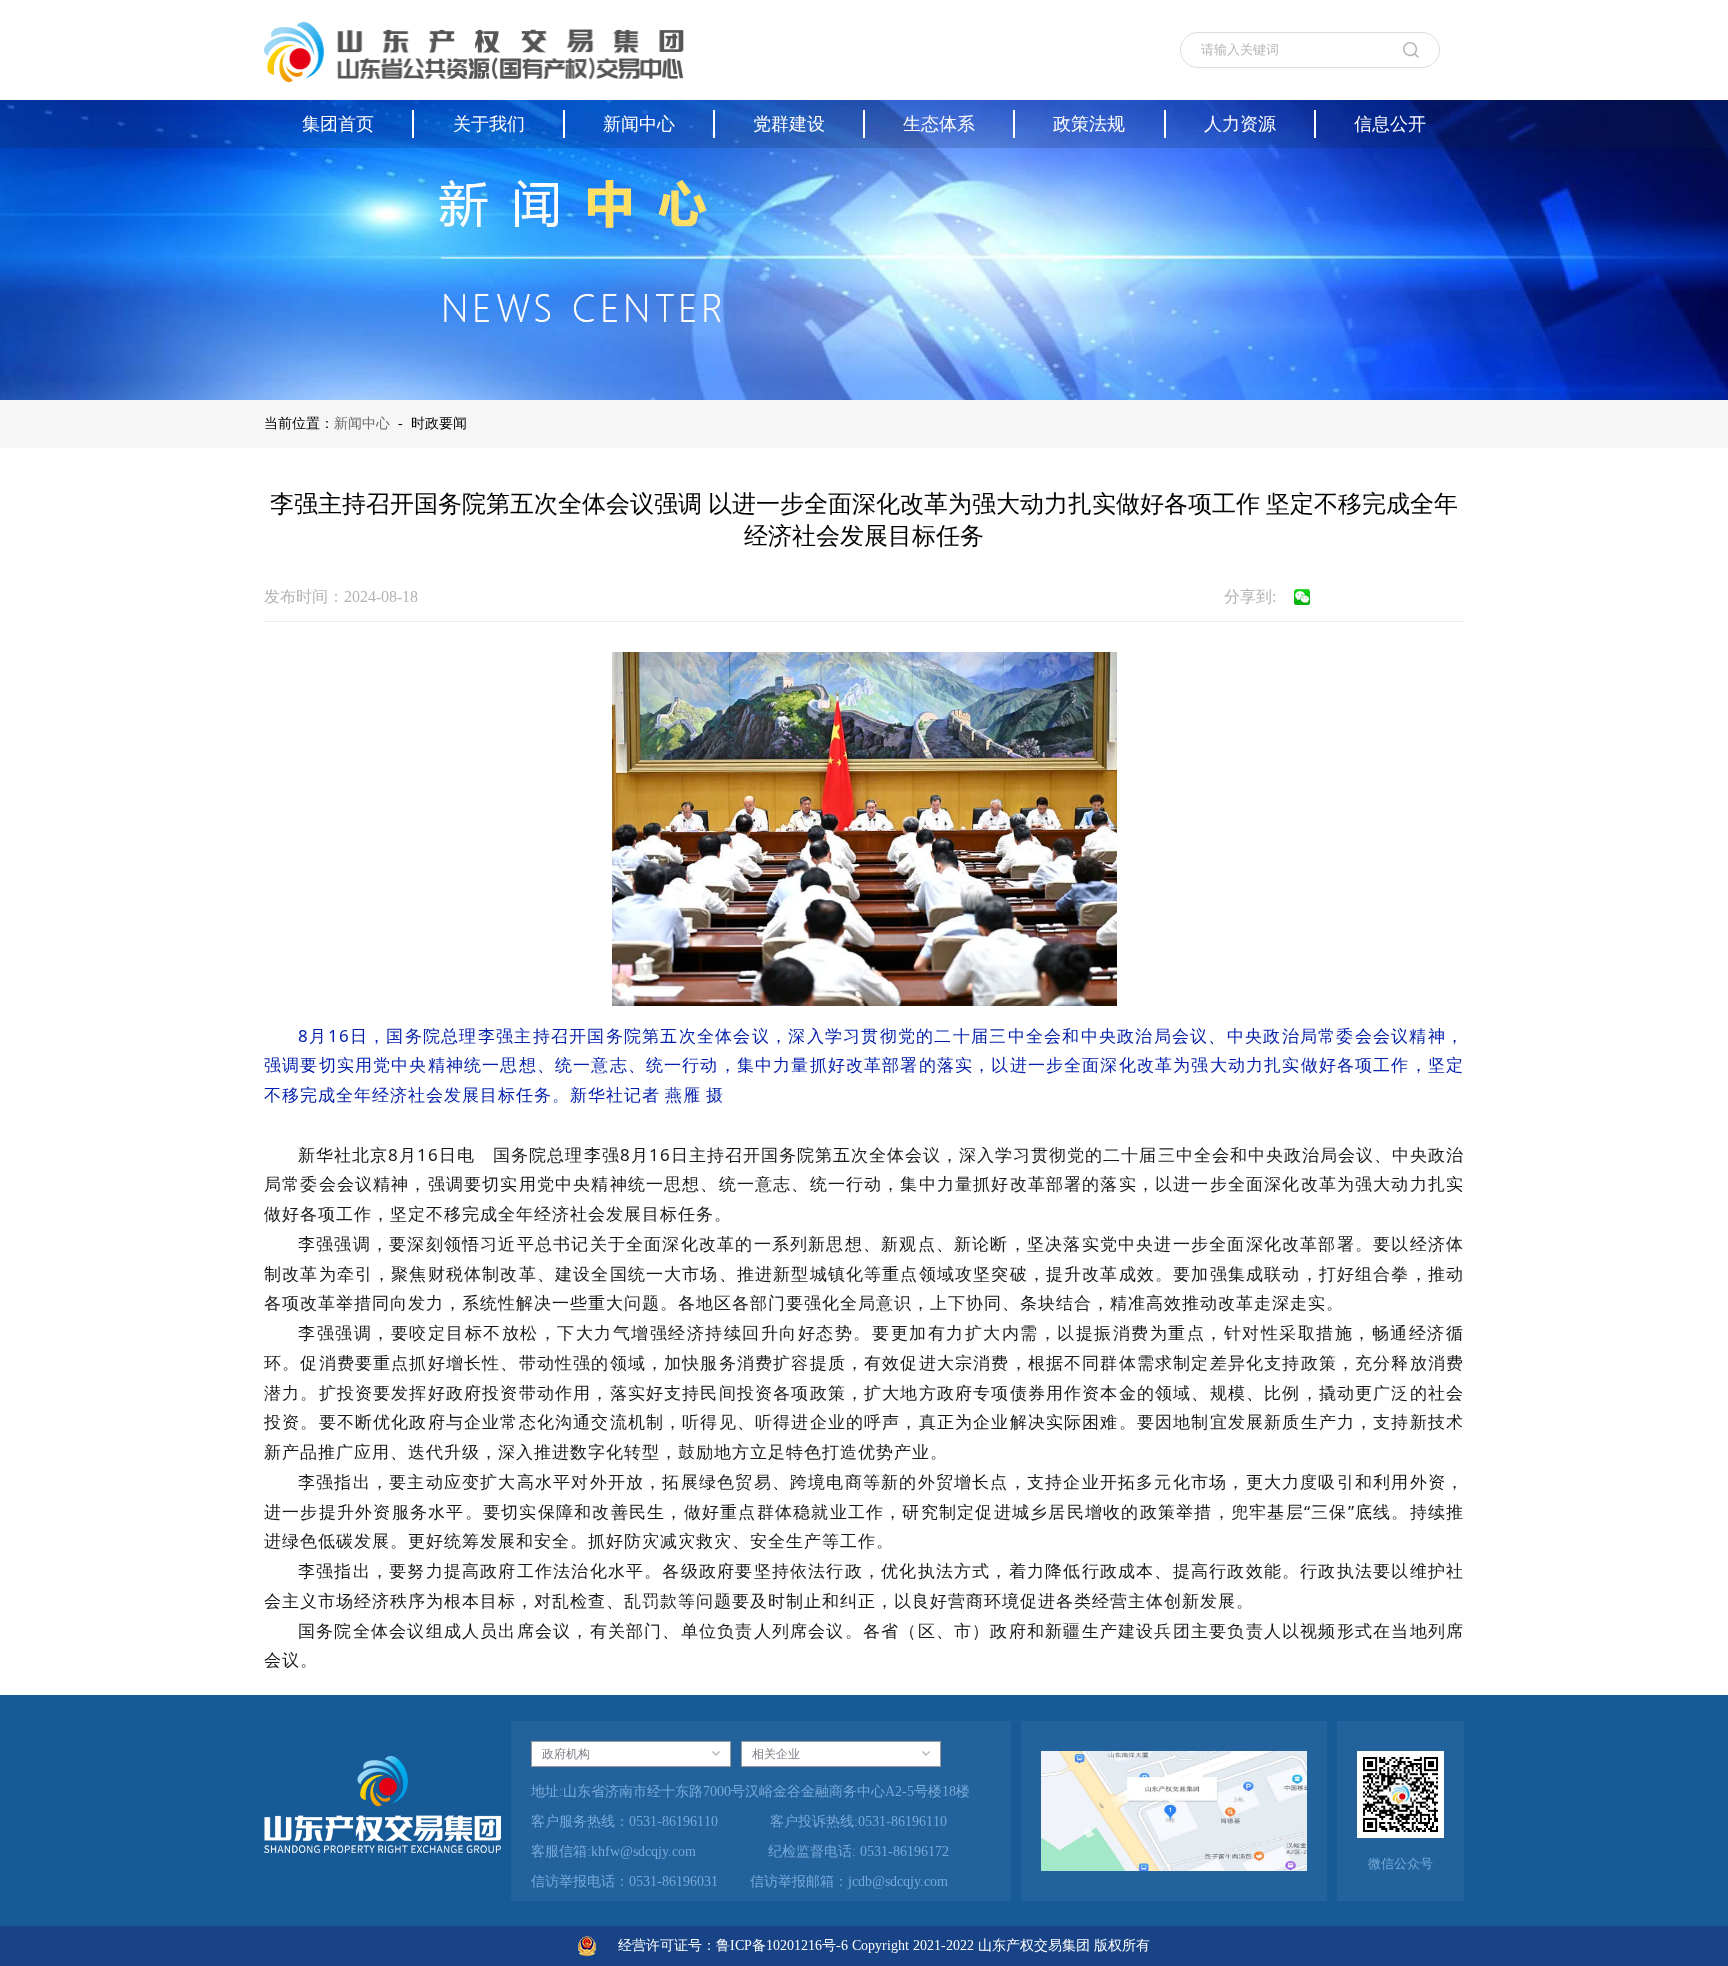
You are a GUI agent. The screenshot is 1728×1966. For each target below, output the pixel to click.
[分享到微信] (1302, 597)
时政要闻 (439, 423)
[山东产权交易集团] (474, 50)
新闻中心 (362, 423)
